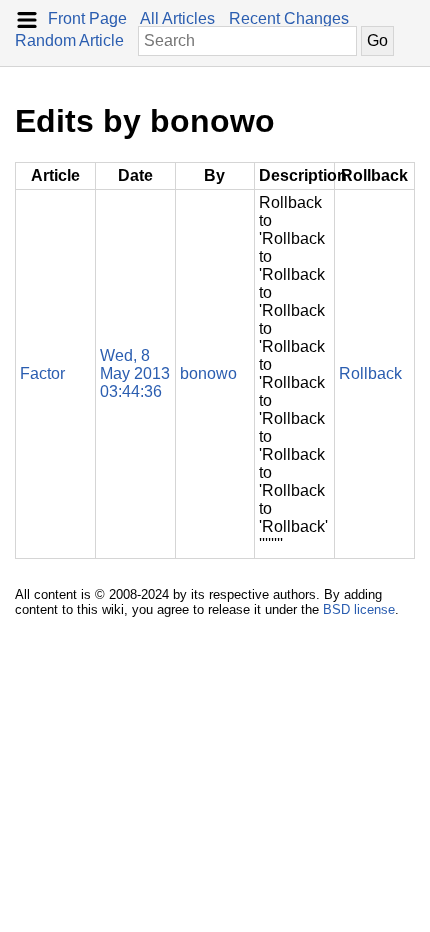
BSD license (359, 609)
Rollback (370, 373)
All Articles (177, 18)
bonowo (208, 373)
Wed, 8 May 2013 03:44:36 (135, 373)
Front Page (87, 18)
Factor (42, 373)
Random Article (69, 40)
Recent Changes (289, 18)
